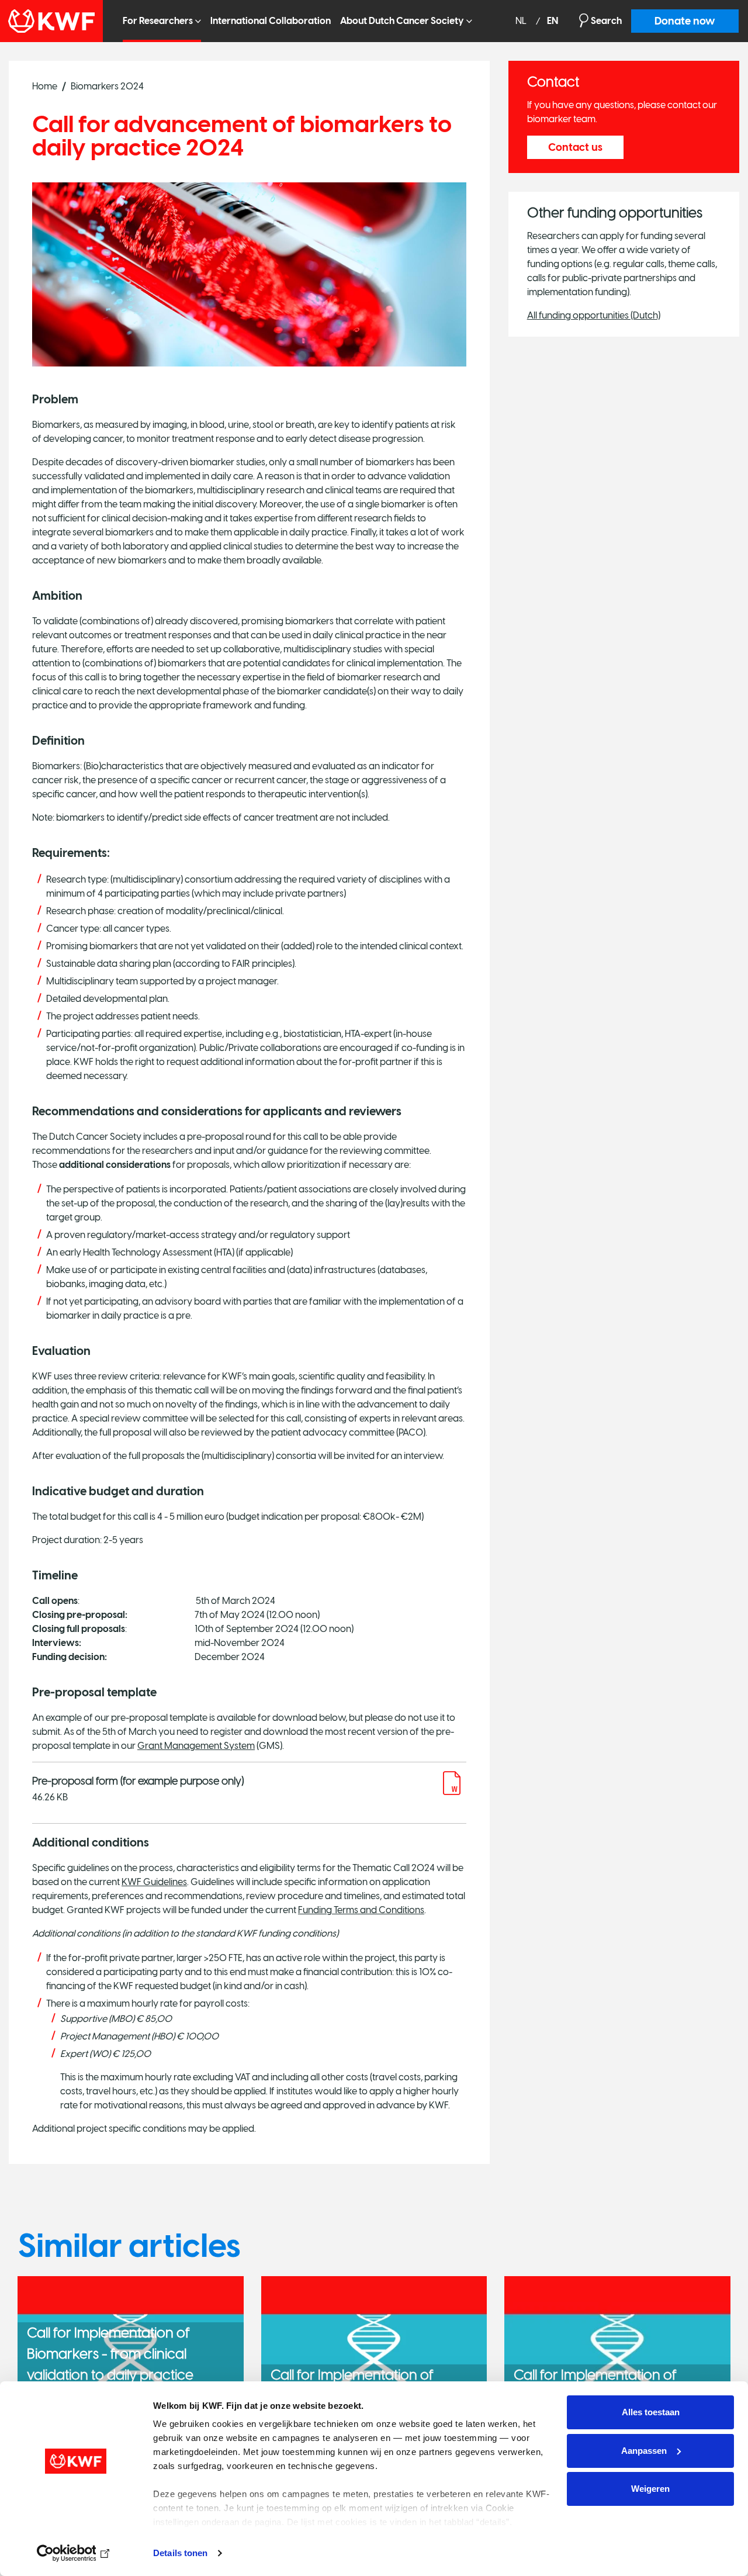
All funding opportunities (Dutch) (594, 315)
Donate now (685, 21)
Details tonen (180, 2553)
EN (553, 21)
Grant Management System (196, 1746)
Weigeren (650, 2489)
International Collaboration (271, 21)
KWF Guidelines (154, 1882)
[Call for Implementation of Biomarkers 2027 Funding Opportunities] (617, 2352)
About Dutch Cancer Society (402, 21)
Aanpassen (644, 2451)
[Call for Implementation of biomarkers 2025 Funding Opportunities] (374, 2352)
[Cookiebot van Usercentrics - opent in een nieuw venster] (76, 2553)
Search (606, 21)
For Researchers (158, 21)
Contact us (575, 147)
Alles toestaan (651, 2412)
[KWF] (57, 21)
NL (522, 21)
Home (45, 86)
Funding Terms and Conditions (361, 1910)
